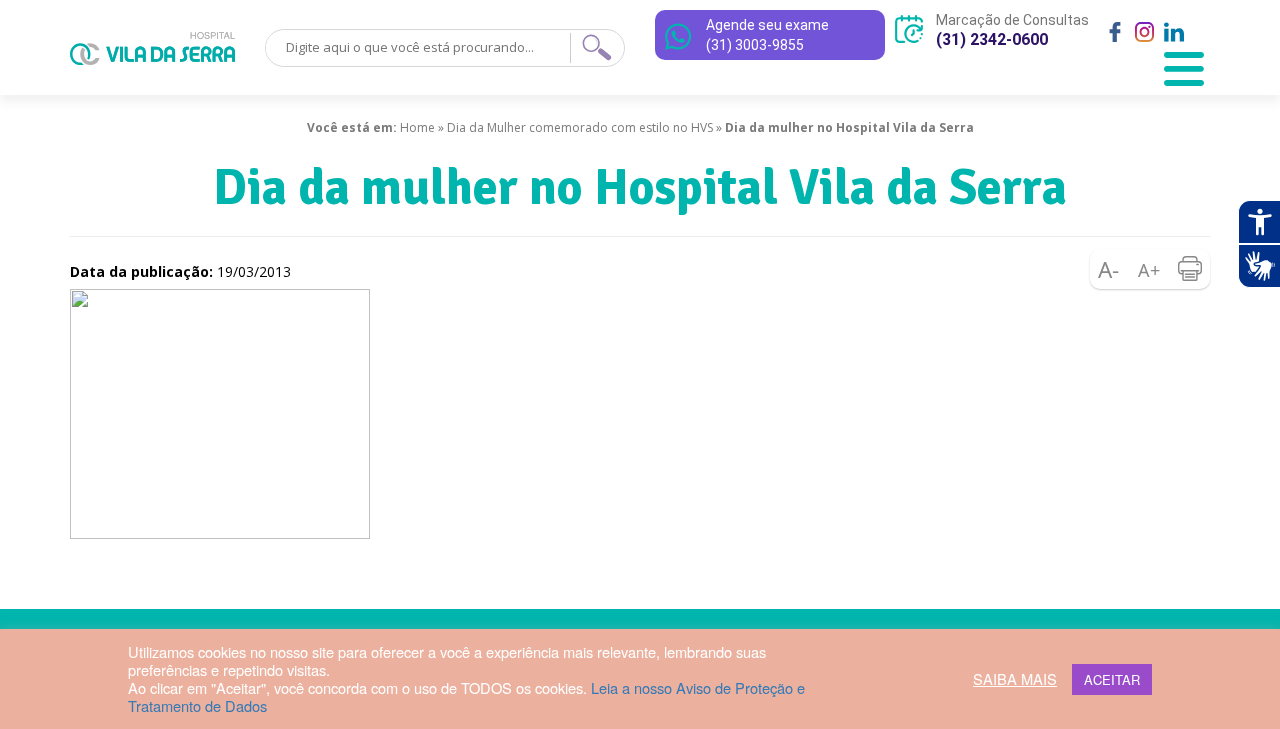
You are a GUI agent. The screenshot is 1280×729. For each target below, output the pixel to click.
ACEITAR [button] (1112, 679)
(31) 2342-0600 (992, 39)
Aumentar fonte (1150, 269)
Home (417, 127)
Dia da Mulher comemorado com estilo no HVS (580, 127)
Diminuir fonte (1110, 269)
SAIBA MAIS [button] (1015, 679)
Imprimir (1190, 269)
